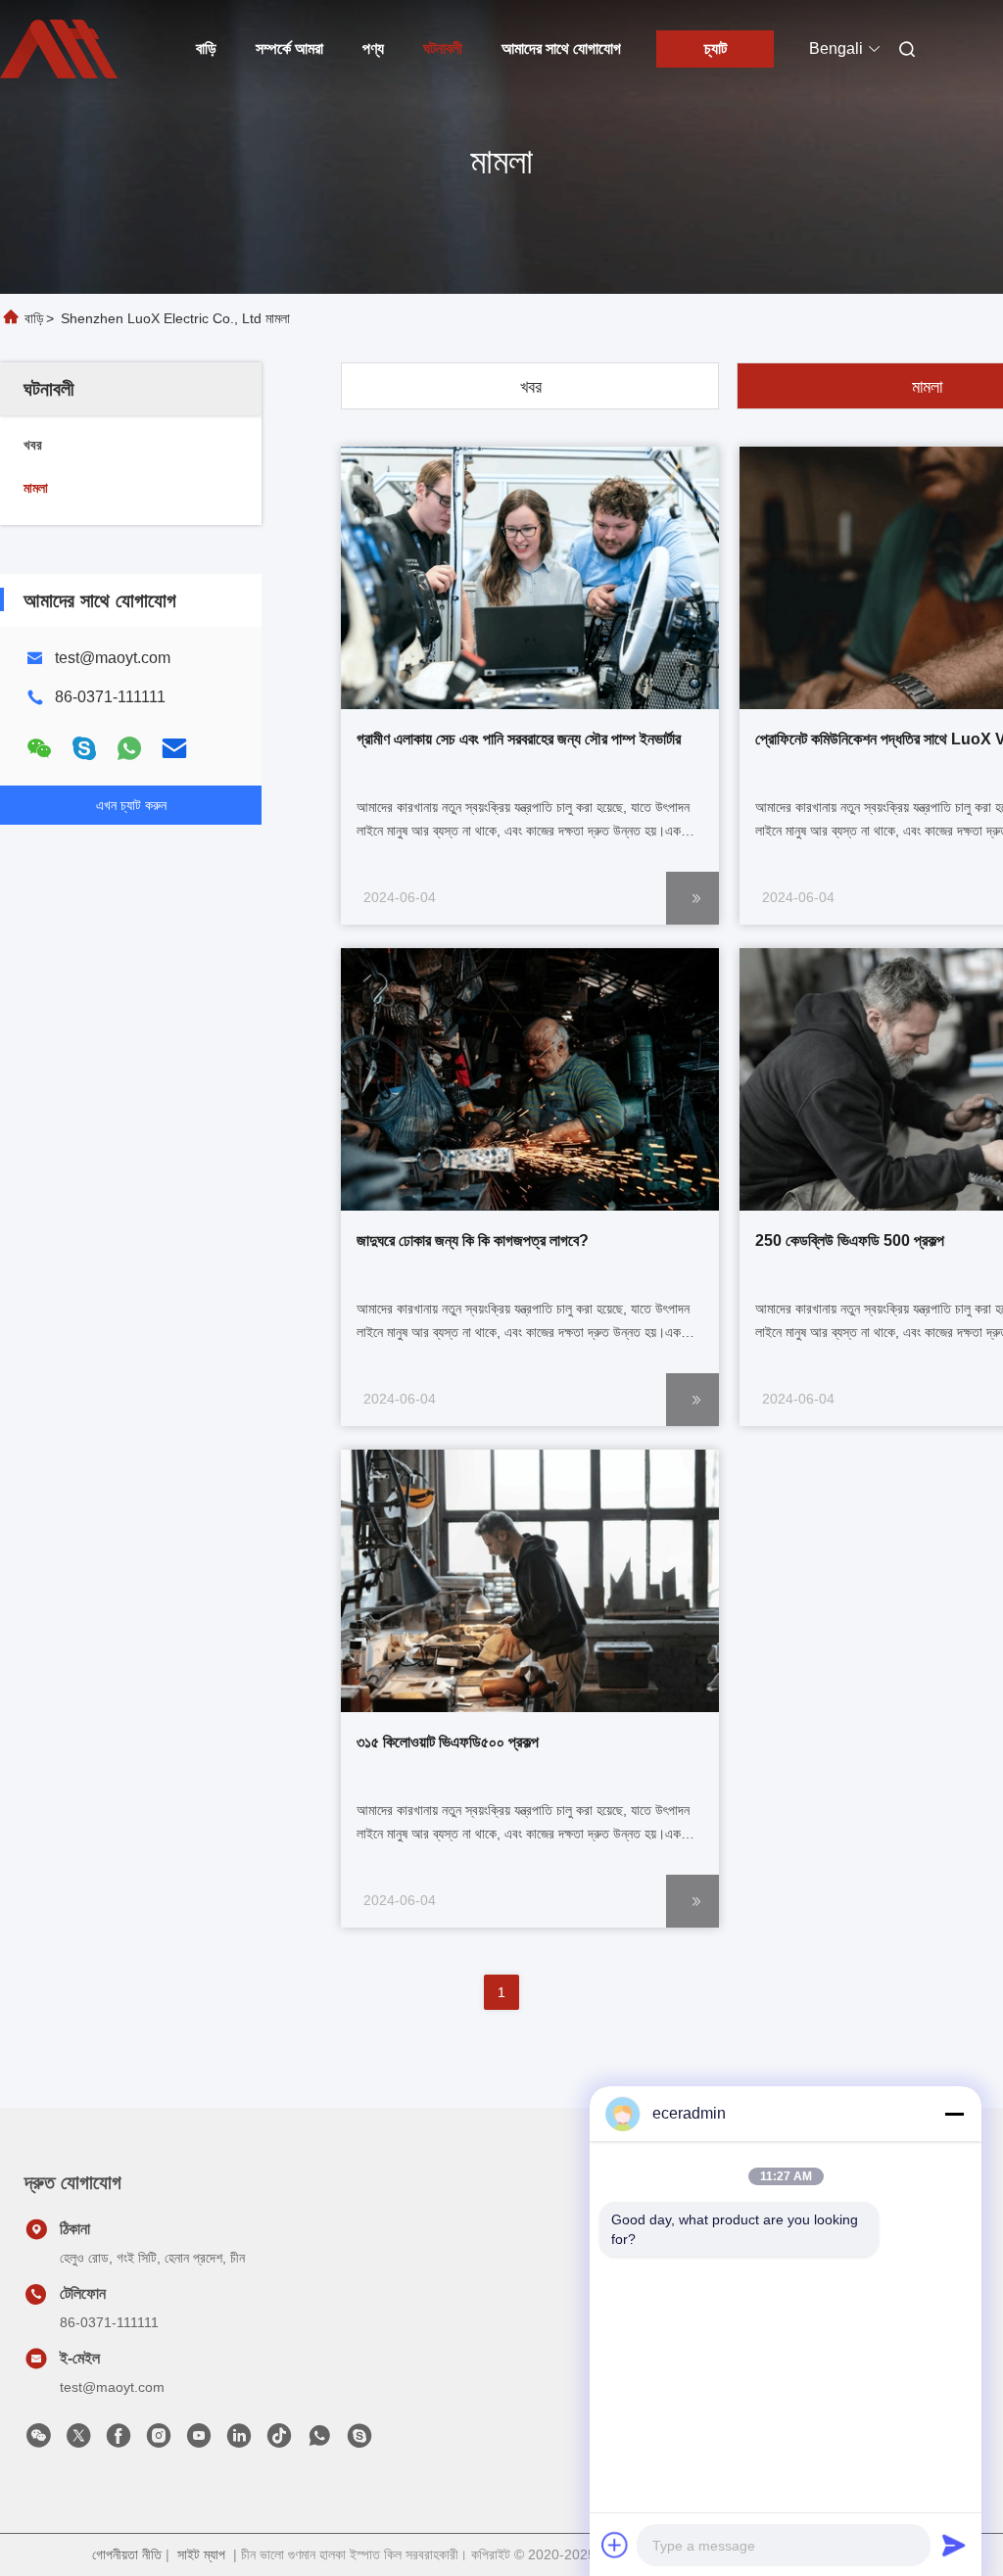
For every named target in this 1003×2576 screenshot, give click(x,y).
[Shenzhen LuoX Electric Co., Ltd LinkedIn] (239, 2441)
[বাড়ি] (59, 49)
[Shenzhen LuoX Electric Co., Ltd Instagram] (159, 2441)
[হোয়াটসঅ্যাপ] (129, 748)
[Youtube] (199, 2441)
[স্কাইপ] (84, 748)
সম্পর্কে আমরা (289, 48)
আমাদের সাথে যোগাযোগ (561, 48)
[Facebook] (119, 2441)
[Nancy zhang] (359, 2441)
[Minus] (954, 2114)
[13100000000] (319, 2441)
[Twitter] (78, 2441)
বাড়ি (206, 48)
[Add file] (615, 2545)
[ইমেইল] (174, 748)
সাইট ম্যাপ (201, 2554)
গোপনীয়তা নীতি (127, 2554)
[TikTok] (279, 2441)
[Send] (954, 2545)
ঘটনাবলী (443, 48)
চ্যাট (716, 48)
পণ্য (373, 48)
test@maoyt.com (113, 658)
